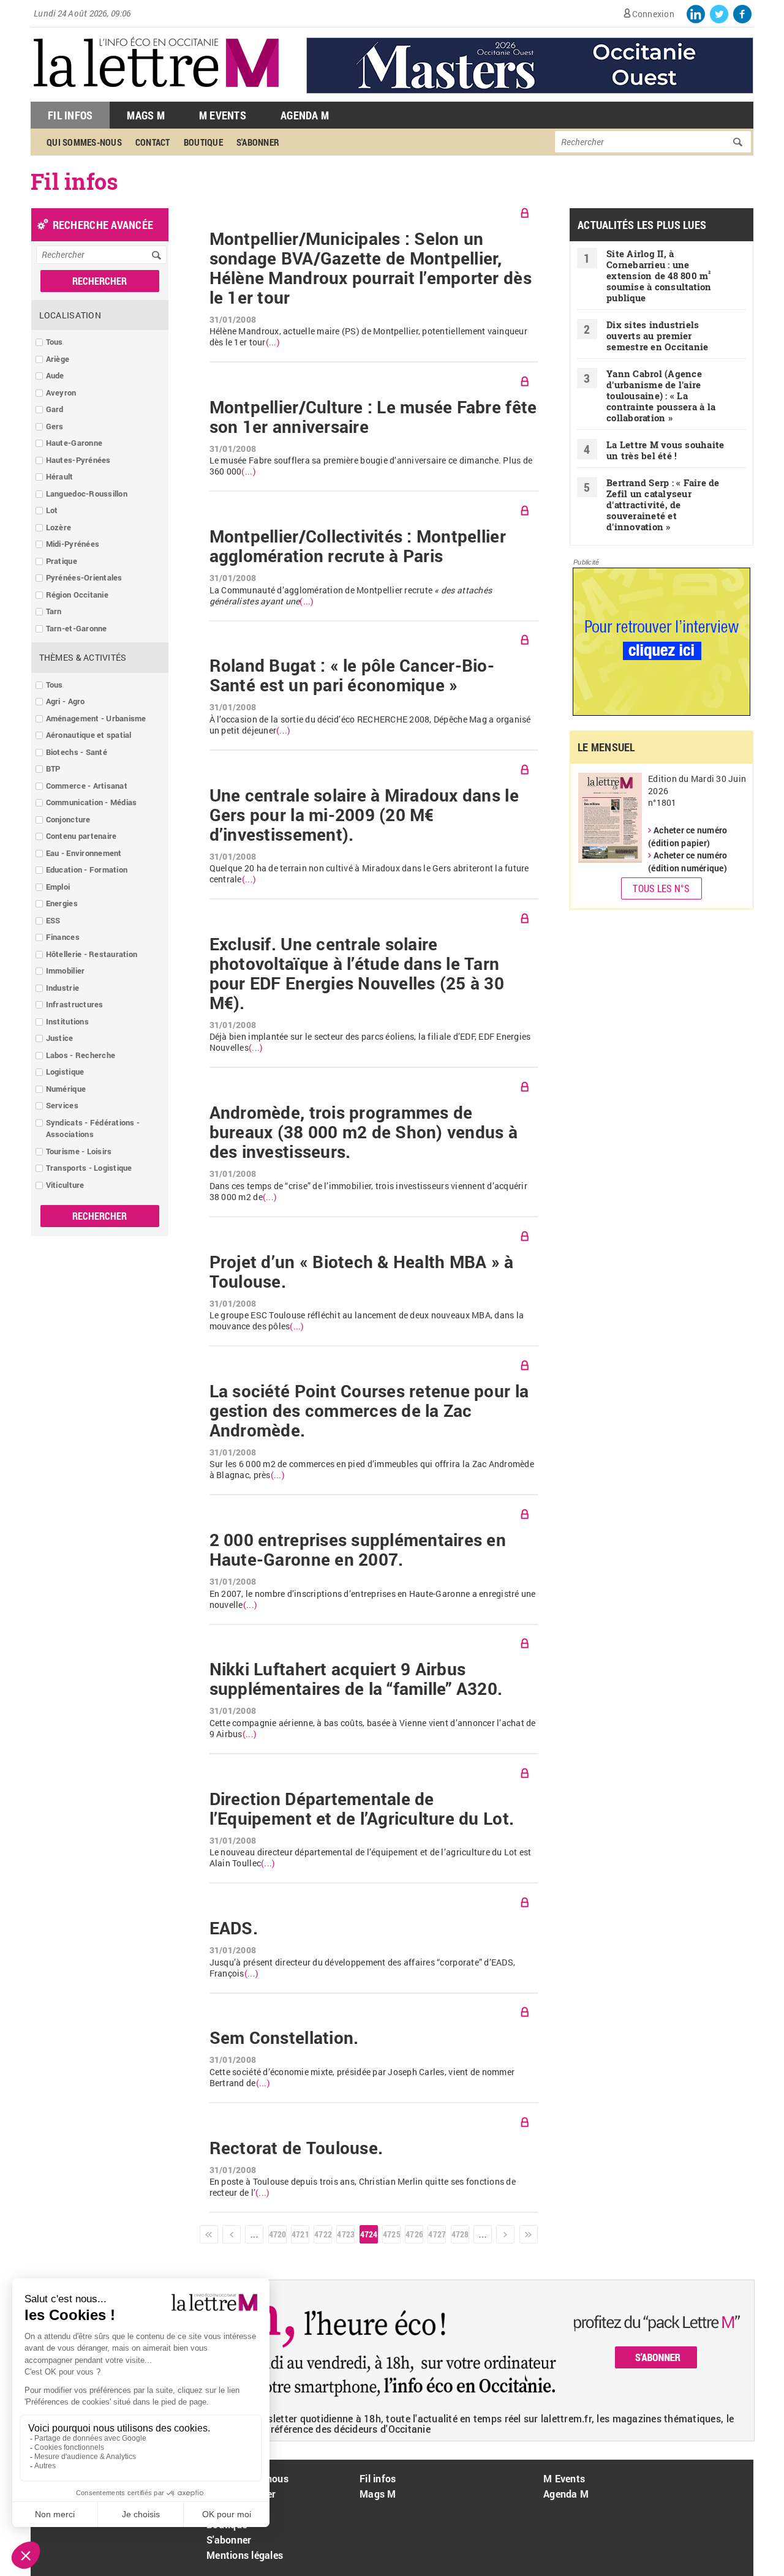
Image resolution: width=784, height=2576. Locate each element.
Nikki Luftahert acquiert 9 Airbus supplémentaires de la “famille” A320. (356, 1679)
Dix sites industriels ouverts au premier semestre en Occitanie (657, 336)
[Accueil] (156, 95)
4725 (391, 2234)
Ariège (58, 359)
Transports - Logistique (89, 1168)
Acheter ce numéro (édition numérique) (688, 862)
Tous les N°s (661, 888)
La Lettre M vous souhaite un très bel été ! (665, 450)
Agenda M (305, 115)
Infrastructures (75, 1004)
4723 (345, 2234)
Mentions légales (245, 2555)
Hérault (60, 476)
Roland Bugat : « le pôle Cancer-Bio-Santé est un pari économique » (352, 675)
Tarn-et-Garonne (77, 628)
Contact (153, 142)
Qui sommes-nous (84, 142)
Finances (63, 937)
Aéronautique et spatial (89, 735)
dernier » (529, 2234)
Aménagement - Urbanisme (96, 718)
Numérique (66, 1089)
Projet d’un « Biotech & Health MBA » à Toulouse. (362, 1272)
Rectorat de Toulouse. (296, 2148)
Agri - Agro (66, 701)
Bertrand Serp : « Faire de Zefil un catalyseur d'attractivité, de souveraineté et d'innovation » (663, 505)
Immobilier (66, 971)
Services (62, 1105)
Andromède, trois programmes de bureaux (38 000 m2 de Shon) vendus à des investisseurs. (364, 1132)
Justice (60, 1038)
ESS (53, 920)
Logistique (65, 1072)
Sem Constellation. (284, 2038)
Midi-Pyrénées (73, 544)
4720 (277, 2234)
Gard (55, 409)
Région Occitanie (77, 595)
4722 (323, 2234)
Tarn (54, 611)
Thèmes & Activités (83, 657)
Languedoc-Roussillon (87, 494)
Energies (62, 903)
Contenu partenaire (81, 836)
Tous (55, 342)
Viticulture (65, 1185)
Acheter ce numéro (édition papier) (688, 836)
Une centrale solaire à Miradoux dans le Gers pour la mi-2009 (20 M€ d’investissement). (364, 815)
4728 (460, 2234)
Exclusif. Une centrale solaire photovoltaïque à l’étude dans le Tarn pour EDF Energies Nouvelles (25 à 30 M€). (357, 974)
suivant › (505, 2234)
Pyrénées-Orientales (84, 577)
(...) (273, 342)
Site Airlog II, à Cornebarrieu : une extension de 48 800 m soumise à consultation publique (659, 276)
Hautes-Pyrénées (78, 460)
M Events (223, 115)
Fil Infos (70, 115)
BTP (53, 768)
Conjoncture (68, 819)
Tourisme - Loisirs (79, 1151)
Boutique (203, 142)
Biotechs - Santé (77, 752)
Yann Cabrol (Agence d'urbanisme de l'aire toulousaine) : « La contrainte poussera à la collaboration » (661, 396)
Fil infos (378, 2478)
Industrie (62, 988)
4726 (414, 2234)
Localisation (70, 315)
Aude (55, 375)
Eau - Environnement (84, 853)
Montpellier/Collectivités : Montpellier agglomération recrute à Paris (358, 546)
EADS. (234, 1928)
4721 (300, 2234)
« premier (209, 2234)
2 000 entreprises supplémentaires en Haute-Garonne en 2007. (358, 1550)
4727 (437, 2234)
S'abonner (258, 142)
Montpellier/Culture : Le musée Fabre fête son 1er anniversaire (373, 417)
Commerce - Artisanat (87, 786)
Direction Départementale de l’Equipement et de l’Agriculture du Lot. (362, 1809)
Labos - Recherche (81, 1055)
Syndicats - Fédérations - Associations (93, 1128)
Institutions (67, 1021)
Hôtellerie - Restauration (92, 954)
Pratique (62, 561)
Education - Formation (87, 869)
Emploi (58, 887)
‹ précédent (232, 2234)
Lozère (59, 527)
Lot (52, 510)
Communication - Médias (92, 802)
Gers (55, 426)
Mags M (146, 115)
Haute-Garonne (74, 443)
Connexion (653, 14)
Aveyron (61, 392)
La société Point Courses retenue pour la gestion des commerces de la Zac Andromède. (369, 1411)
